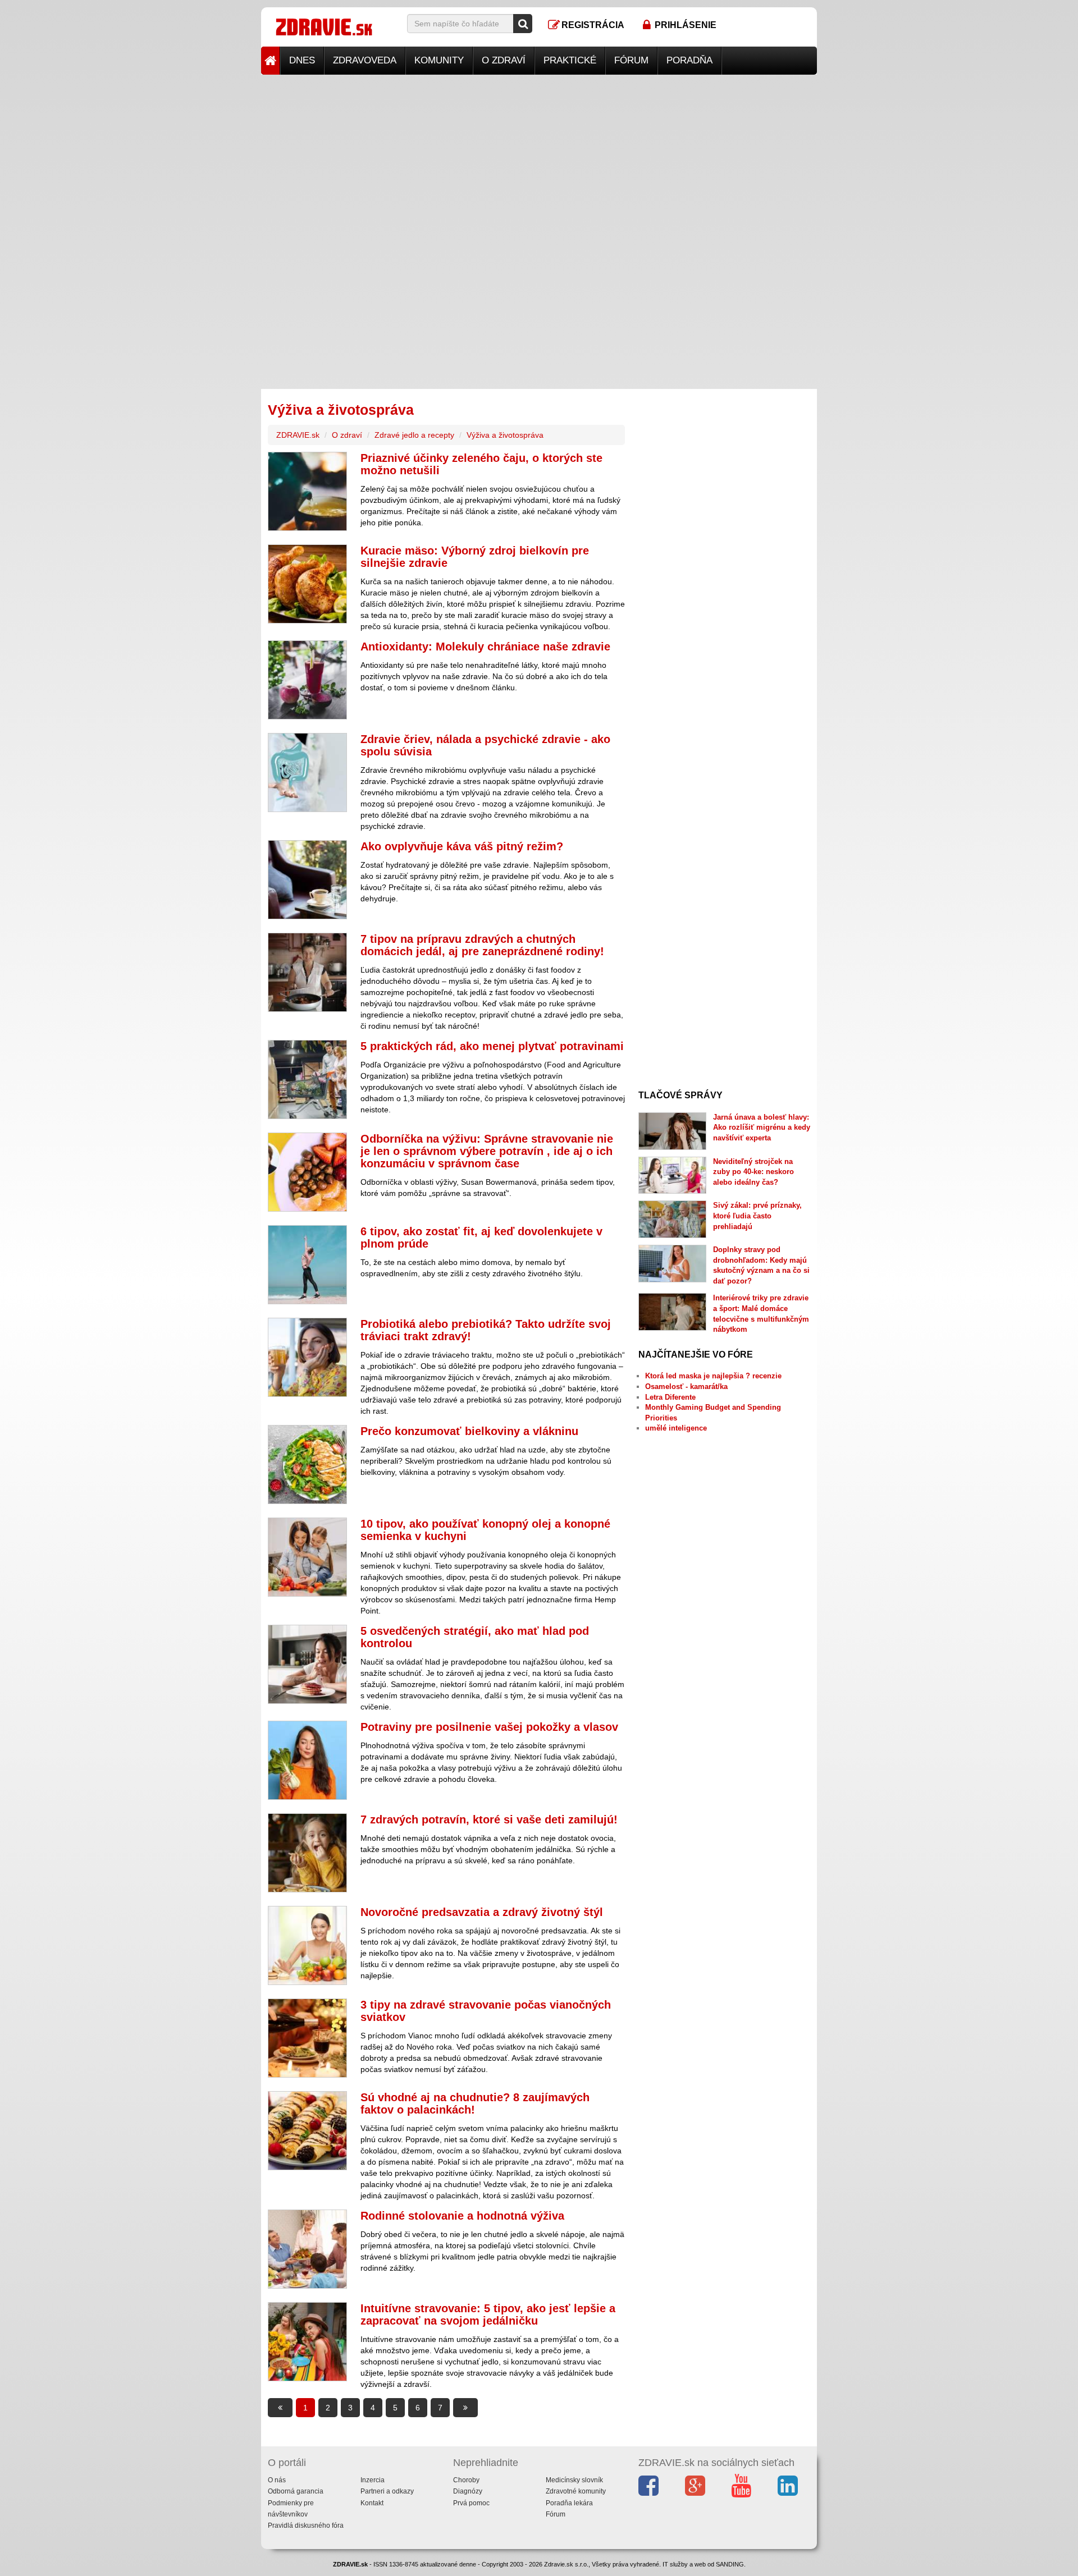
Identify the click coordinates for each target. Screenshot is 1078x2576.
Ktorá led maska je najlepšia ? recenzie (713, 1376)
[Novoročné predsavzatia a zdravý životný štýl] (307, 1945)
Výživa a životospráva (505, 435)
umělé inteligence (676, 1428)
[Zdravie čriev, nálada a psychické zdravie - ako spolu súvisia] (307, 773)
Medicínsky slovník (574, 2480)
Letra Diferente (670, 1397)
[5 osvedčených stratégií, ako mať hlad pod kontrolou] (307, 1664)
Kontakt (372, 2503)
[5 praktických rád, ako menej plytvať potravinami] (307, 1080)
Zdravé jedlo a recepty (414, 435)
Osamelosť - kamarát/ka (686, 1386)
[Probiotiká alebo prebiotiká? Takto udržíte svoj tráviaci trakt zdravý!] (307, 1357)
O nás (277, 2480)
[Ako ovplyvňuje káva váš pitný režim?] (307, 880)
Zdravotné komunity (576, 2491)
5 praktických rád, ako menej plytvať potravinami (492, 1046)
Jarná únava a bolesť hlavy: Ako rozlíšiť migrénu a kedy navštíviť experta (762, 1127)
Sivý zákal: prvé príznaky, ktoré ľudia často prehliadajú (757, 1216)
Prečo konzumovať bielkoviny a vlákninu (469, 1431)
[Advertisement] (539, 153)
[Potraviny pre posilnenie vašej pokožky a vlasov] (307, 1760)
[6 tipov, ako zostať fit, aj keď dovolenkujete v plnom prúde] (307, 1265)
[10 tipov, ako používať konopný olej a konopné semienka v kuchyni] (307, 1557)
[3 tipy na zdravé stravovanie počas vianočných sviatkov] (307, 2038)
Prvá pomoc (471, 2503)
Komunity (439, 60)
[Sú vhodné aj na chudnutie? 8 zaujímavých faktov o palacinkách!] (307, 2131)
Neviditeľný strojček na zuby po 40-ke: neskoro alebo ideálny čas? (753, 1172)
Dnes (302, 60)
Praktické (570, 60)
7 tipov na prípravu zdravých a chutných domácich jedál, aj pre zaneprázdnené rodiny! (482, 945)
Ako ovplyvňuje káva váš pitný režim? (462, 846)
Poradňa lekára (569, 2503)
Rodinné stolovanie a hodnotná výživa (462, 2216)
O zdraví (504, 60)
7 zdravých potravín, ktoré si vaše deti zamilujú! (489, 1819)
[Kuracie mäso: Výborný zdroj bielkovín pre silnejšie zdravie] (307, 584)
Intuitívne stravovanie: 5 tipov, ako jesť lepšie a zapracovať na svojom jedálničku (488, 2314)
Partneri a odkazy (387, 2491)
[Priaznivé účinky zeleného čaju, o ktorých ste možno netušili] (307, 491)
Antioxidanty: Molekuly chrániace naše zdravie (485, 647)
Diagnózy (468, 2491)
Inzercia (373, 2480)
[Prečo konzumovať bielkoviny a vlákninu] (307, 1465)
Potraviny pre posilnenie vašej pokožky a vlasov (489, 1727)
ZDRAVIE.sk (298, 435)
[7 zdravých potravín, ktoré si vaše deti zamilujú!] (307, 1853)
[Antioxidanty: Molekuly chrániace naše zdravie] (307, 680)
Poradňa (689, 60)
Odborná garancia (296, 2491)
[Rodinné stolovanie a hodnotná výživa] (307, 2249)
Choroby (466, 2480)
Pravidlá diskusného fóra (306, 2525)
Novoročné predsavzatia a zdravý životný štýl (482, 1912)
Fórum (631, 60)
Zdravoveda (365, 60)
